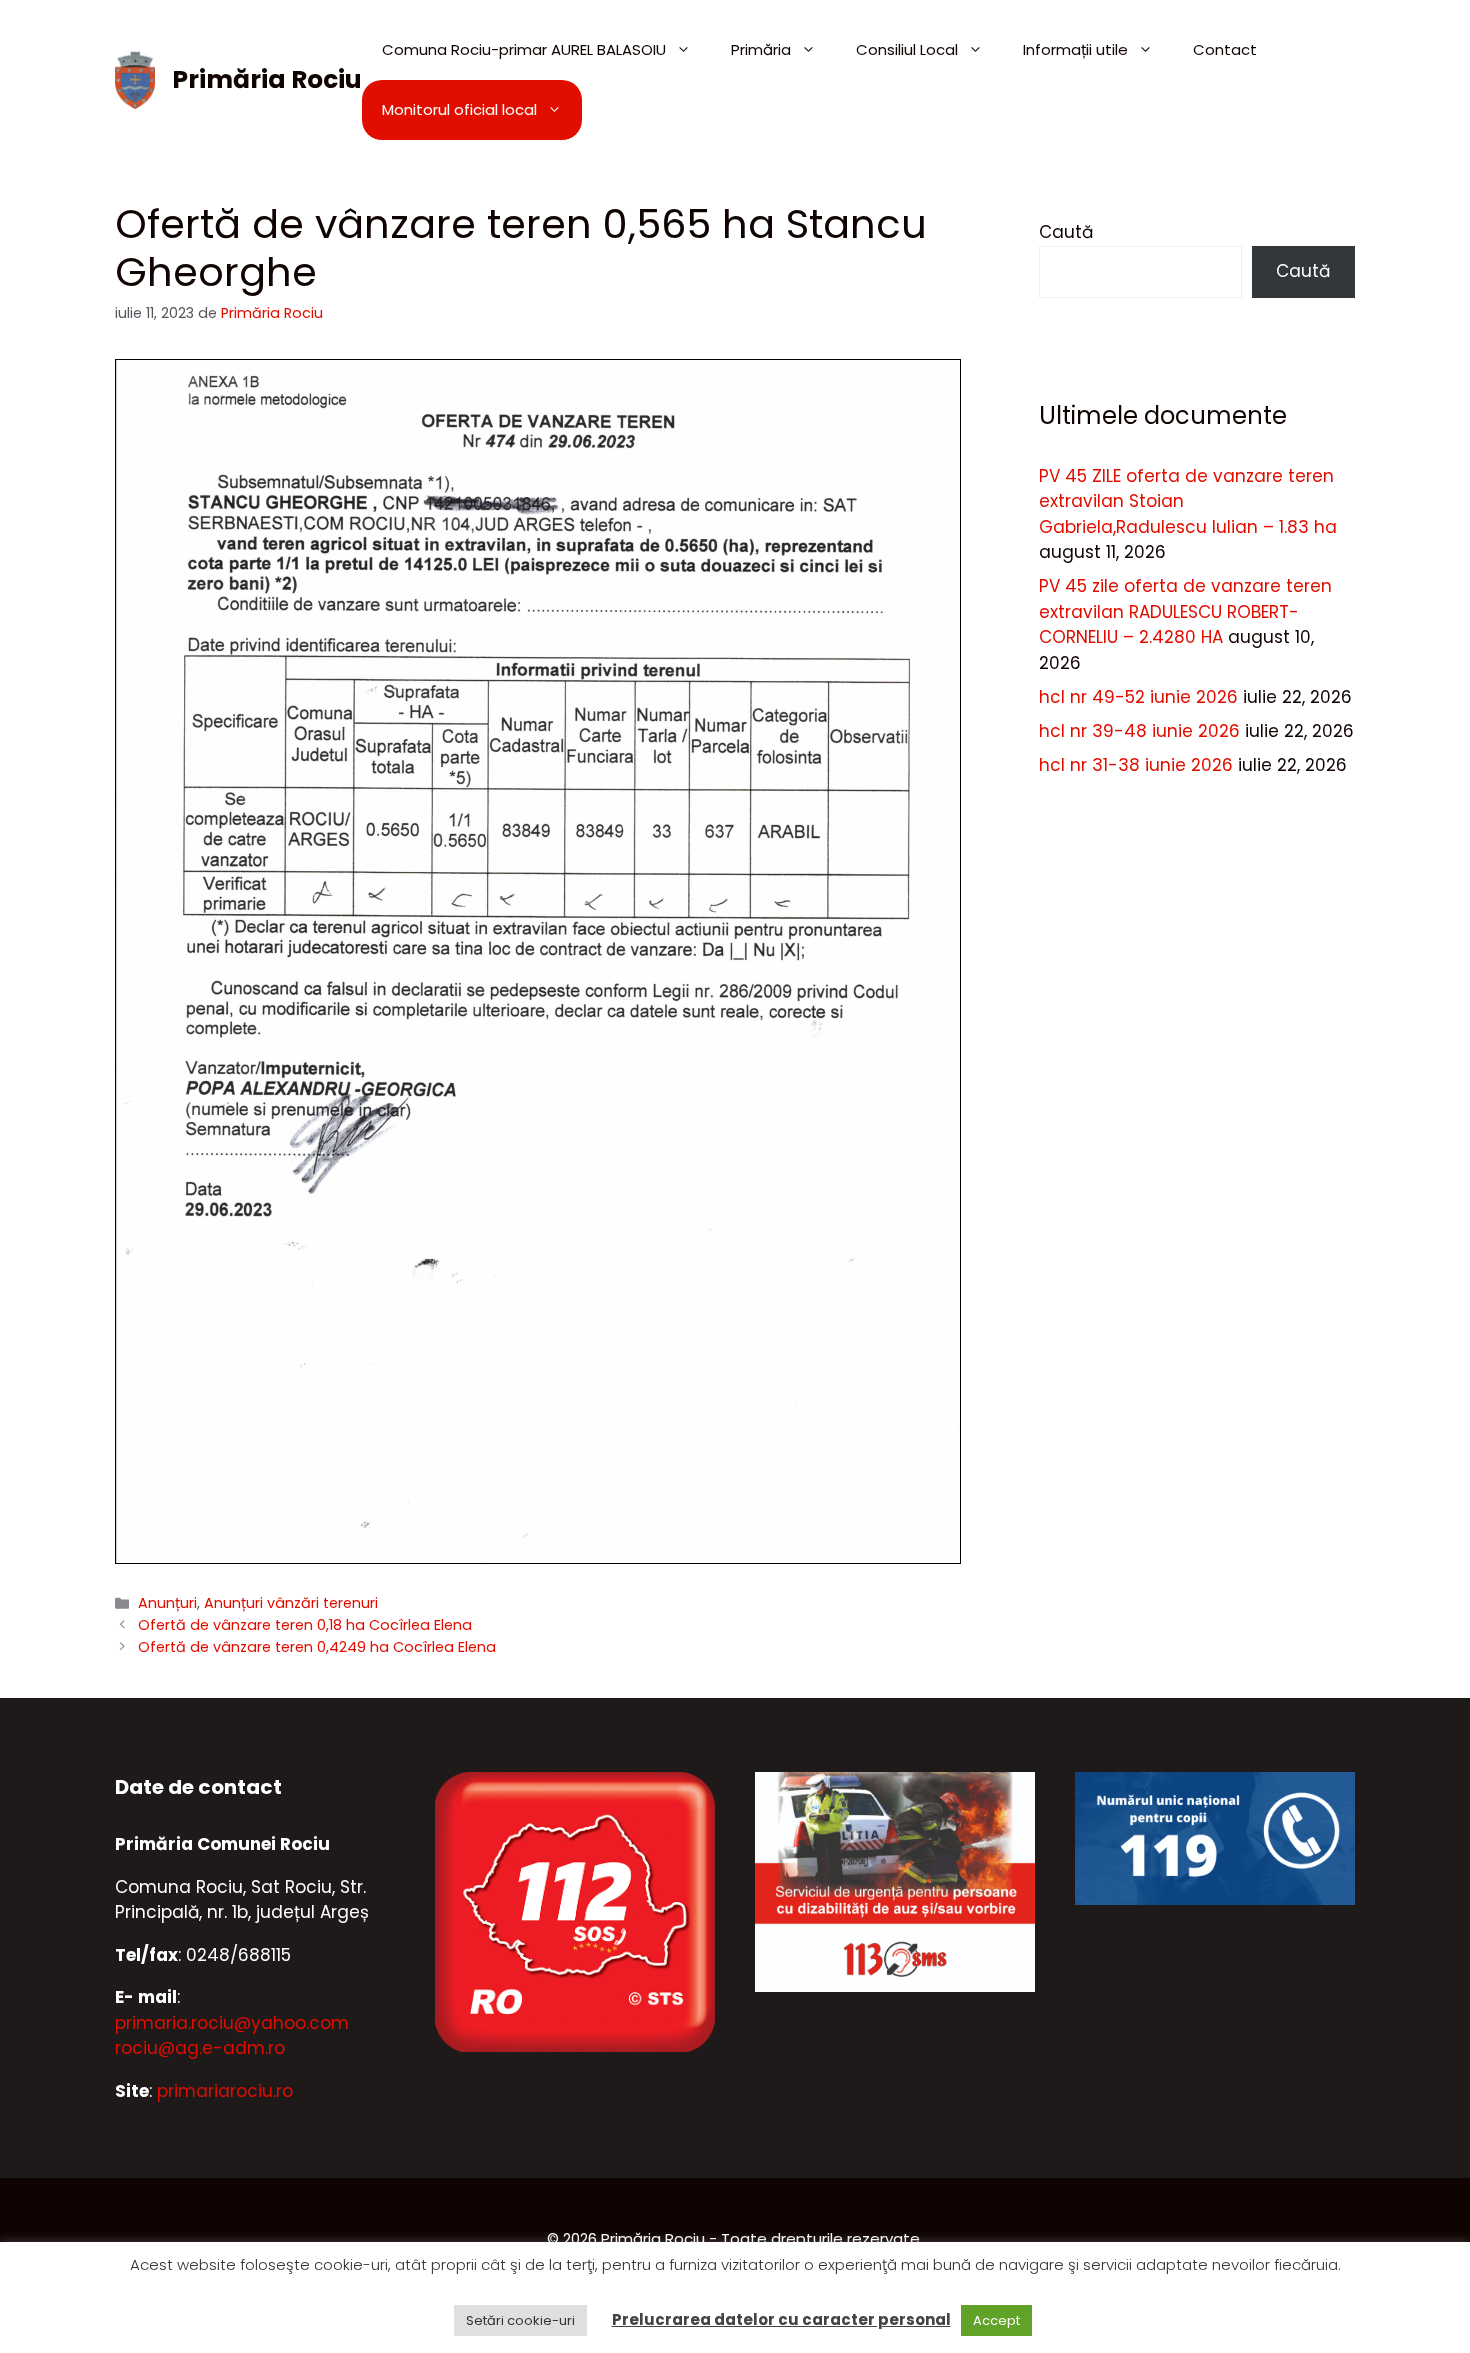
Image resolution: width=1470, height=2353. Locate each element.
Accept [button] (996, 2320)
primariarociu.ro (225, 2091)
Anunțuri (167, 1603)
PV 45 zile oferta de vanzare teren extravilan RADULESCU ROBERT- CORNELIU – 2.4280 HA (1185, 611)
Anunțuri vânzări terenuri (291, 1603)
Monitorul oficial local (459, 109)
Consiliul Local (907, 49)
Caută (1066, 232)
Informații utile (1075, 49)
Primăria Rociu (267, 79)
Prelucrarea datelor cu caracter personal (781, 2319)
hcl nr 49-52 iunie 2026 (1138, 697)
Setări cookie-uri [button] (520, 2320)
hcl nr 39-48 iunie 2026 (1139, 731)
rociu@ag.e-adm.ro (200, 2048)
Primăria (761, 49)
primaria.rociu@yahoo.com (232, 2023)
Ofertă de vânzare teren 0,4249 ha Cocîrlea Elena (317, 1647)
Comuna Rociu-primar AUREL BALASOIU (524, 49)
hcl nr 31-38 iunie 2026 (1136, 765)
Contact (1225, 49)
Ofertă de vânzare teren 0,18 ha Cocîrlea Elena (305, 1625)
